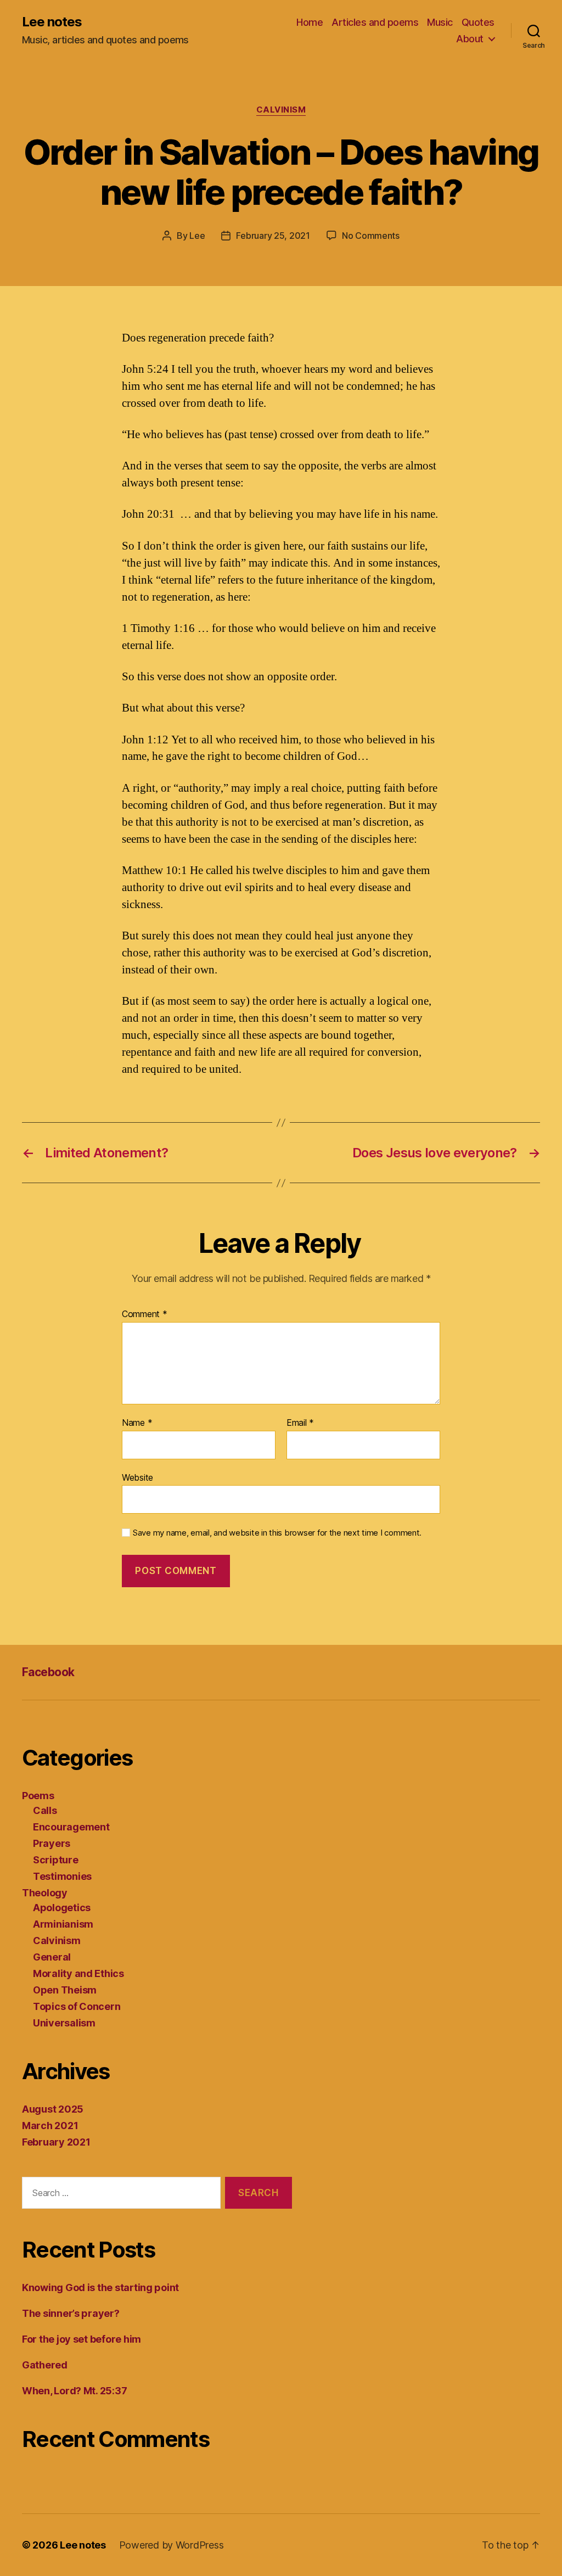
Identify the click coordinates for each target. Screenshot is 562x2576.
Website (137, 1477)
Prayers (52, 1843)
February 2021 (56, 2142)
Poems (38, 1796)
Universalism (64, 2023)
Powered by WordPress (172, 2545)
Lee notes (52, 22)
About (470, 39)
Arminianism (63, 1924)
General (52, 1957)
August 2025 (53, 2109)
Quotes (478, 22)
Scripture (56, 1860)
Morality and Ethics (78, 1973)
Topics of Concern (77, 2006)
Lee (197, 236)
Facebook (48, 1672)
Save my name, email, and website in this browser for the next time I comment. (277, 1533)
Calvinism (281, 110)
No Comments (371, 236)
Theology (45, 1893)
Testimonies (62, 1876)
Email (300, 1423)
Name (137, 1423)
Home (310, 22)
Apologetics (62, 1908)
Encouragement (71, 1827)
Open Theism (65, 1990)
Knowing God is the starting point (100, 2287)
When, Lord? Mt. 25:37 (74, 2391)
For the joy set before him (82, 2339)
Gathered (45, 2365)
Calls (45, 1810)
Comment (145, 1314)
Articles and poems (375, 22)
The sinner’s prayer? (71, 2313)
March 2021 (50, 2126)
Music (440, 22)
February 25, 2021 (273, 236)
